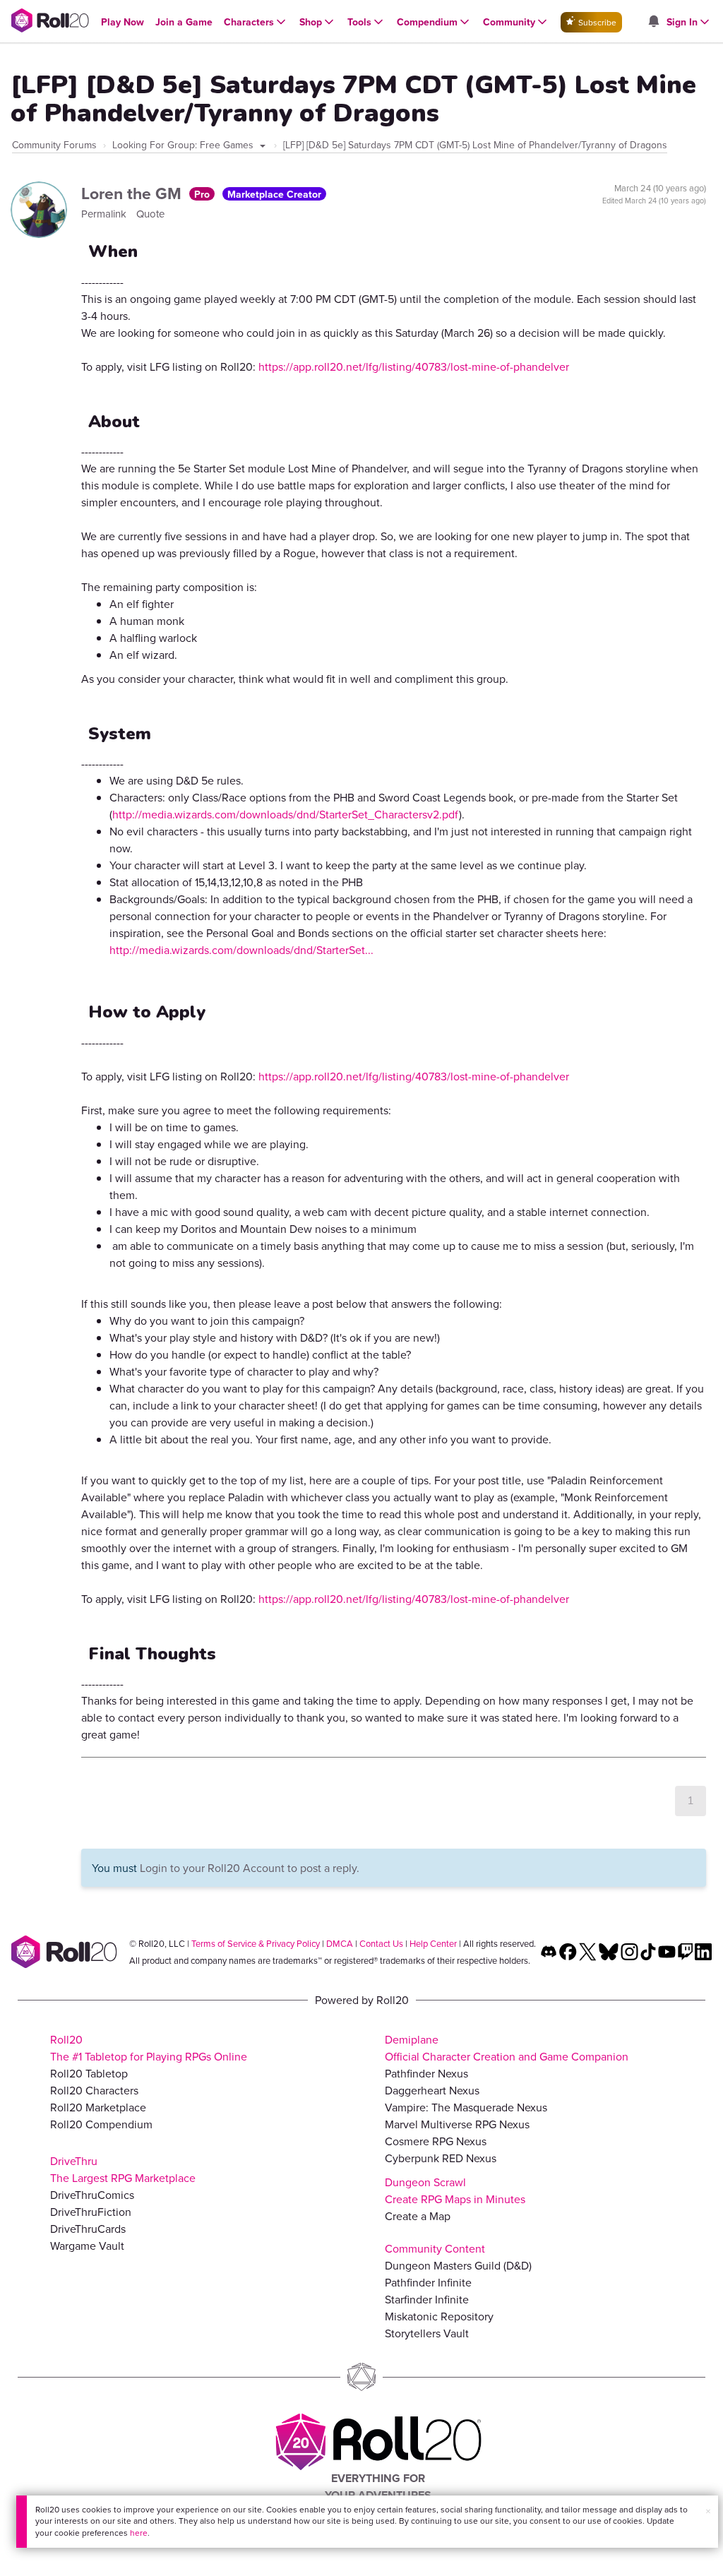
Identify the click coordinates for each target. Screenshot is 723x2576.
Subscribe (596, 22)
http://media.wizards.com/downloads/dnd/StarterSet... (241, 950)
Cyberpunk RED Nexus (441, 2158)
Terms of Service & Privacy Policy (256, 1943)
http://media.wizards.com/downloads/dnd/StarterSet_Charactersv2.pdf (286, 814)
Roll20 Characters (94, 2090)
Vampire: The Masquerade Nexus (466, 2107)
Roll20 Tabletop (89, 2073)
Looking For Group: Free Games (184, 145)
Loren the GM (133, 193)
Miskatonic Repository (439, 2316)
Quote (150, 214)
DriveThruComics (92, 2195)
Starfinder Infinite (427, 2299)
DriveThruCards (88, 2229)
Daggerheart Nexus (432, 2090)
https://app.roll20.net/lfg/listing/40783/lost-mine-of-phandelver (414, 366)
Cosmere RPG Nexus (436, 2141)
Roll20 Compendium (101, 2124)
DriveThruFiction (91, 2212)
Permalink (105, 214)
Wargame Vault (87, 2246)
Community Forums (54, 145)
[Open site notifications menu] (653, 22)
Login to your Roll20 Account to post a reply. (250, 1868)
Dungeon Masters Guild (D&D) (458, 2265)
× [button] (708, 2511)
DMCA (340, 1943)
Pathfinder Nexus (426, 2073)
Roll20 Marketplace (98, 2107)
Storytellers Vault (427, 2333)
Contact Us (381, 1943)
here (139, 2533)
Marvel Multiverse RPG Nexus (457, 2124)
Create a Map (418, 2216)
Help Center (433, 1943)
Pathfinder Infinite (428, 2282)
